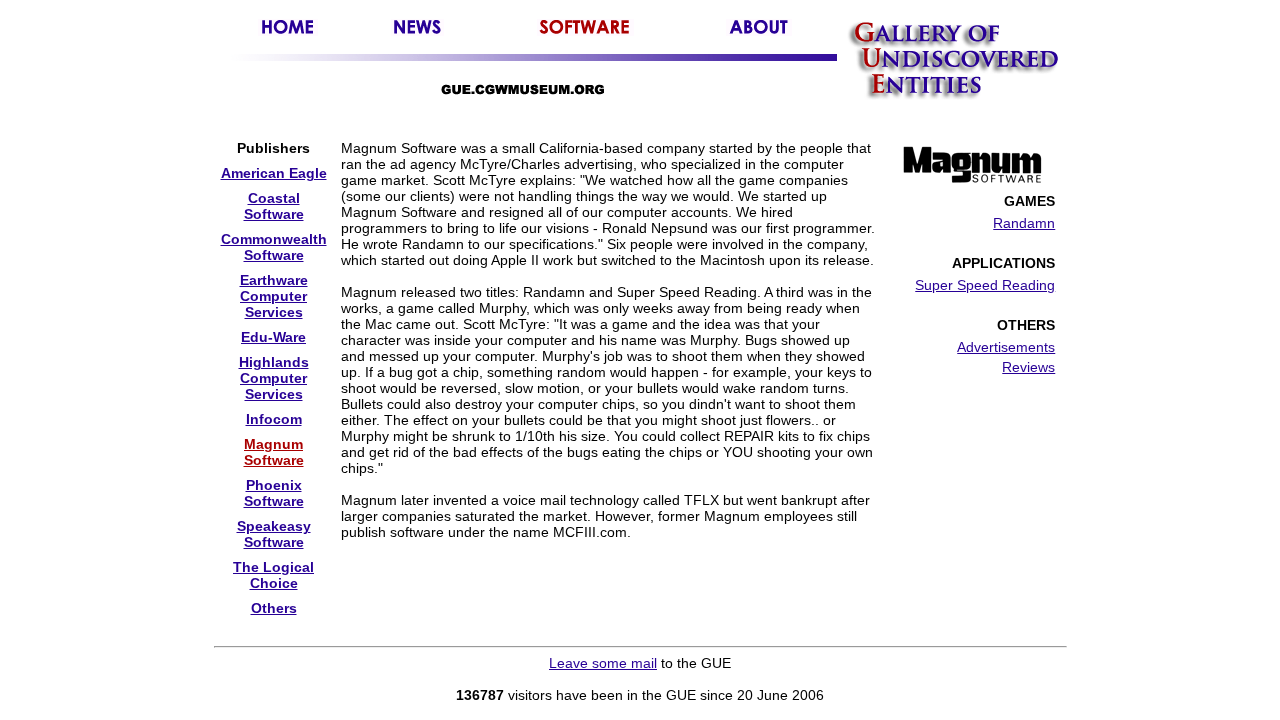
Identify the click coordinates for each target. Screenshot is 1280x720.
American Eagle (274, 173)
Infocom (274, 419)
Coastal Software (274, 206)
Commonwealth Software (274, 247)
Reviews (1028, 367)
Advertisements (1006, 347)
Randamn (1024, 223)
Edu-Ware (273, 337)
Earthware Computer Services (274, 296)
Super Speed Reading (985, 285)
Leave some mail (603, 663)
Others (274, 608)
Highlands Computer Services (274, 378)
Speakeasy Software (274, 534)
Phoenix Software (274, 493)
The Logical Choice (273, 575)
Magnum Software (274, 452)
